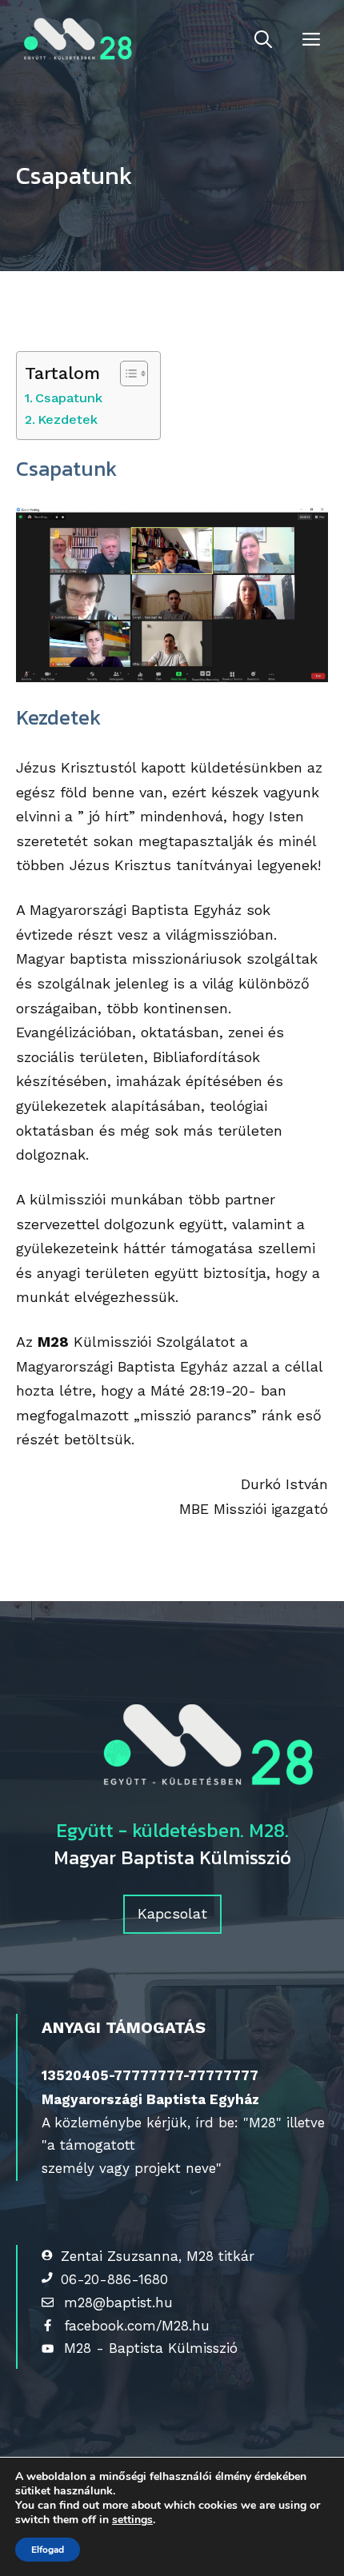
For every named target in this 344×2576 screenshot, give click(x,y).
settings (132, 2520)
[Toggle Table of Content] (126, 373)
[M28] (75, 40)
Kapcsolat (172, 1913)
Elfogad (48, 2550)
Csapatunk (69, 398)
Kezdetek (68, 419)
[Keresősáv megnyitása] (263, 40)
